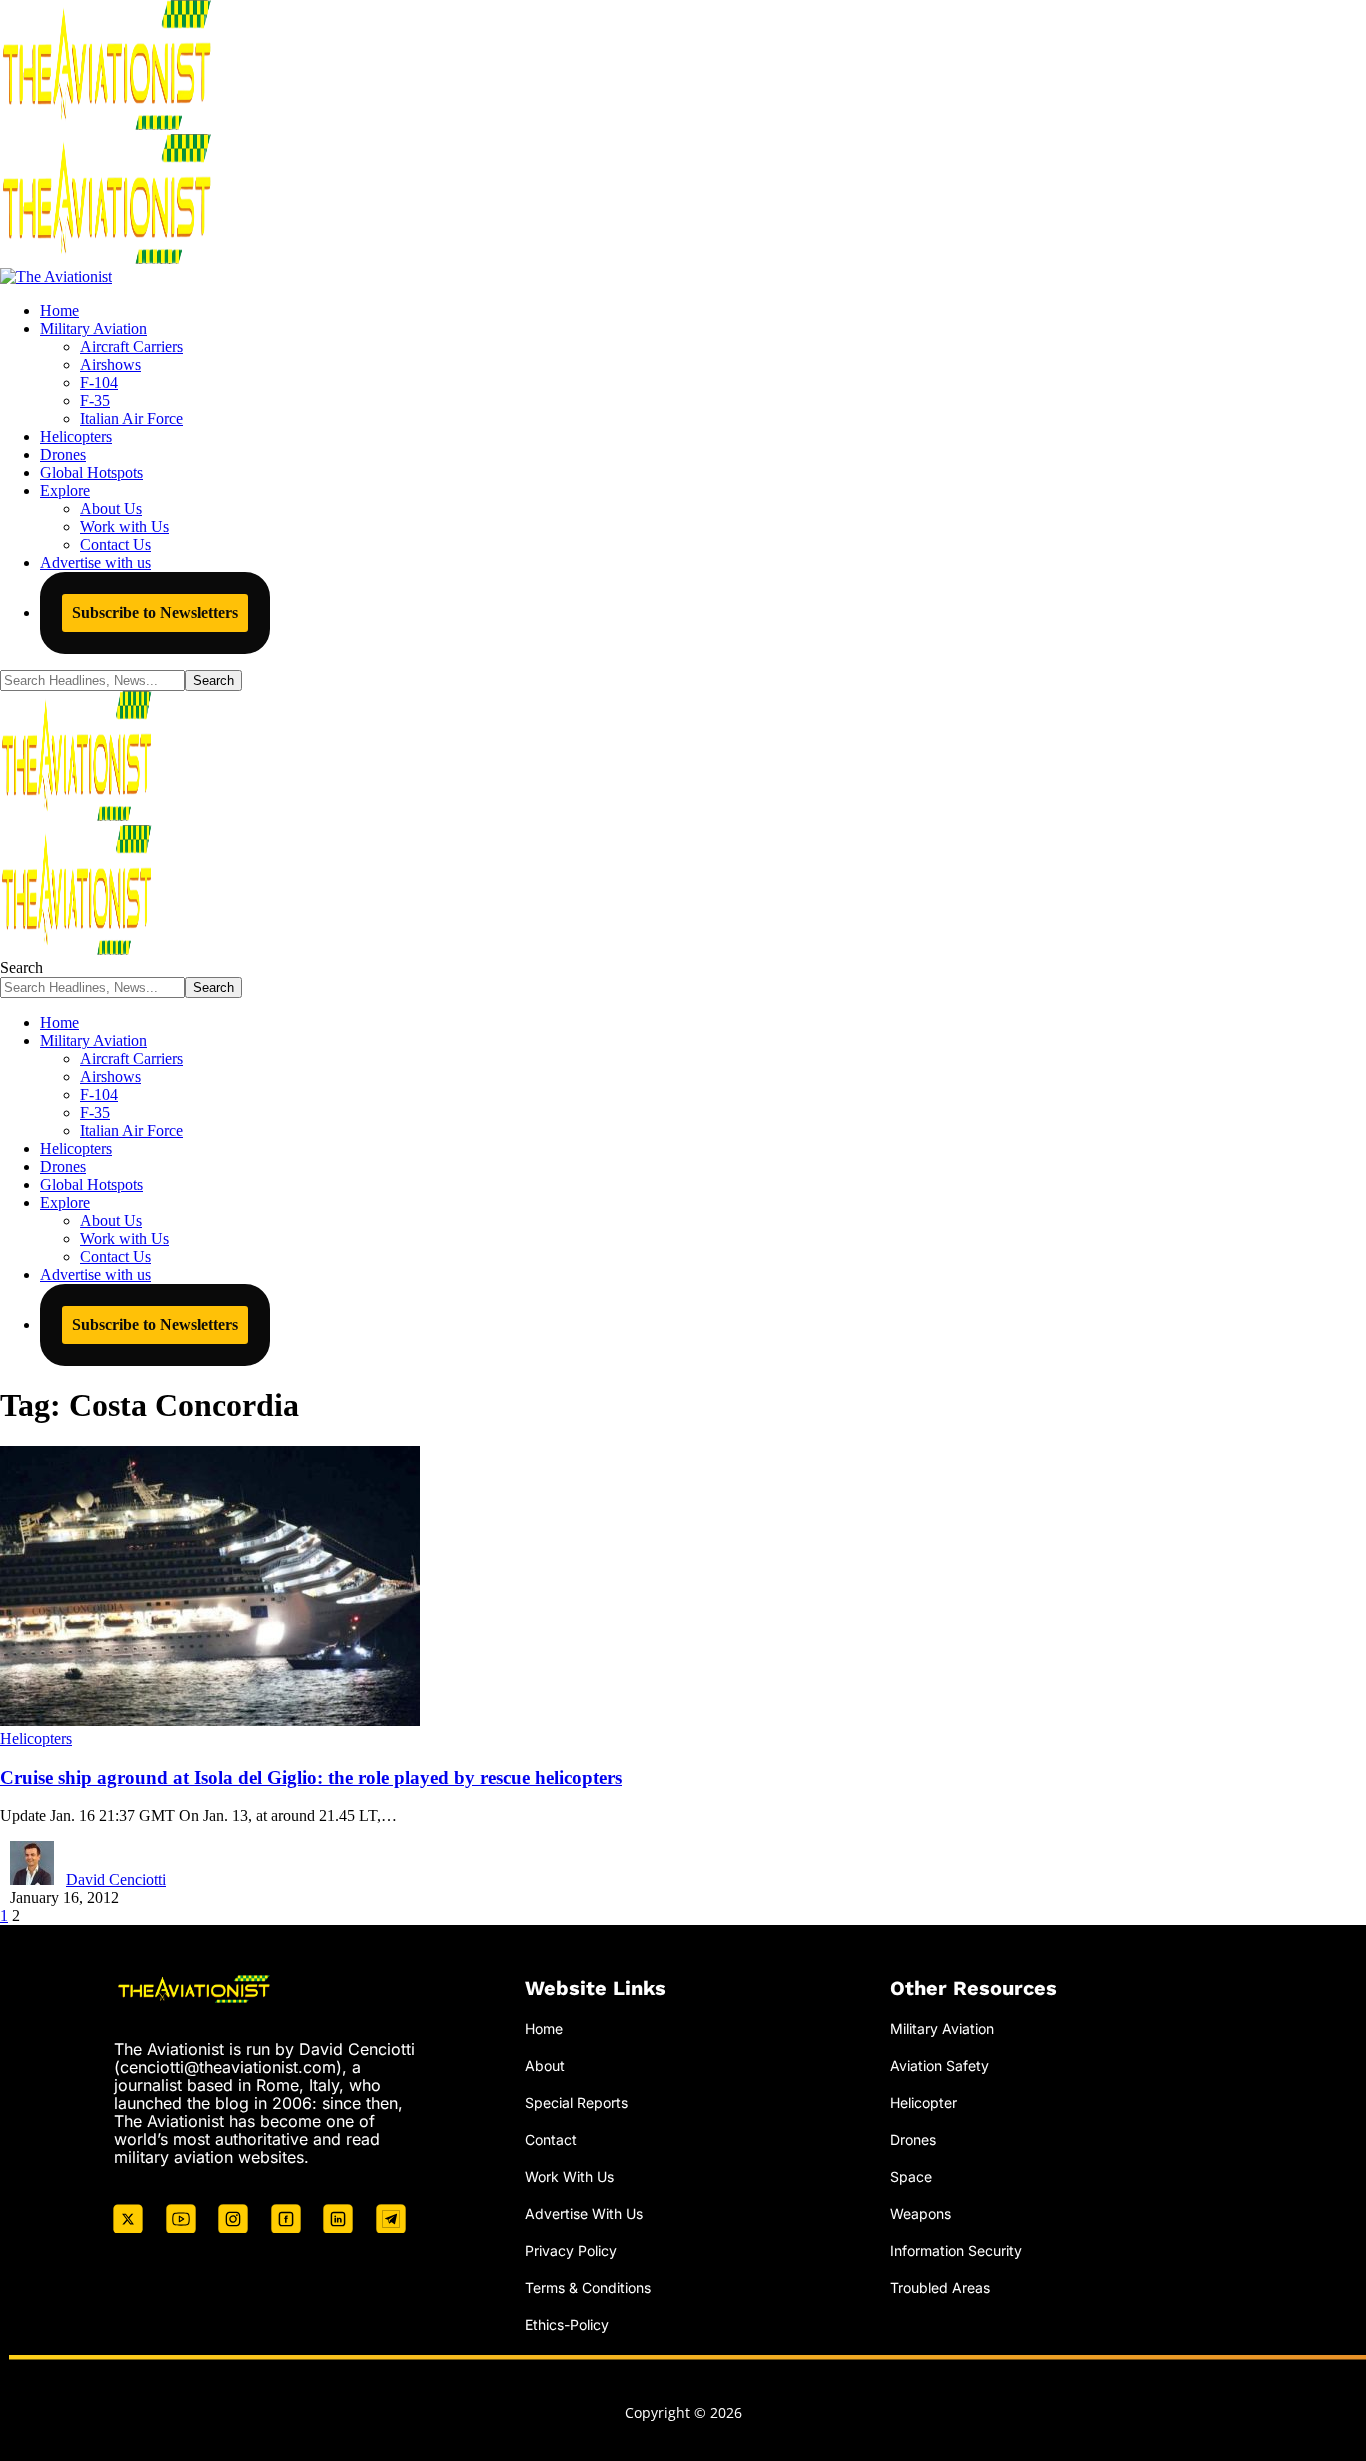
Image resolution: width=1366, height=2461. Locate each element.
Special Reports (576, 2102)
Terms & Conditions (588, 2287)
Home (544, 2028)
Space (911, 2176)
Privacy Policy (571, 2250)
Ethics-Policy (567, 2324)
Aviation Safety (939, 2065)
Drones (913, 2139)
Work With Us (569, 2176)
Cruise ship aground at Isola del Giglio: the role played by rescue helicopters (311, 1777)
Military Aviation (942, 2028)
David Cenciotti (116, 1879)
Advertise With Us (584, 2213)
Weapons (920, 2213)
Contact (551, 2139)
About (545, 2065)
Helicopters (36, 1738)
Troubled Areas (940, 2287)
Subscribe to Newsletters (155, 612)
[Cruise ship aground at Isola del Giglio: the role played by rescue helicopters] (210, 1720)
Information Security (956, 2250)
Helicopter (923, 2102)
